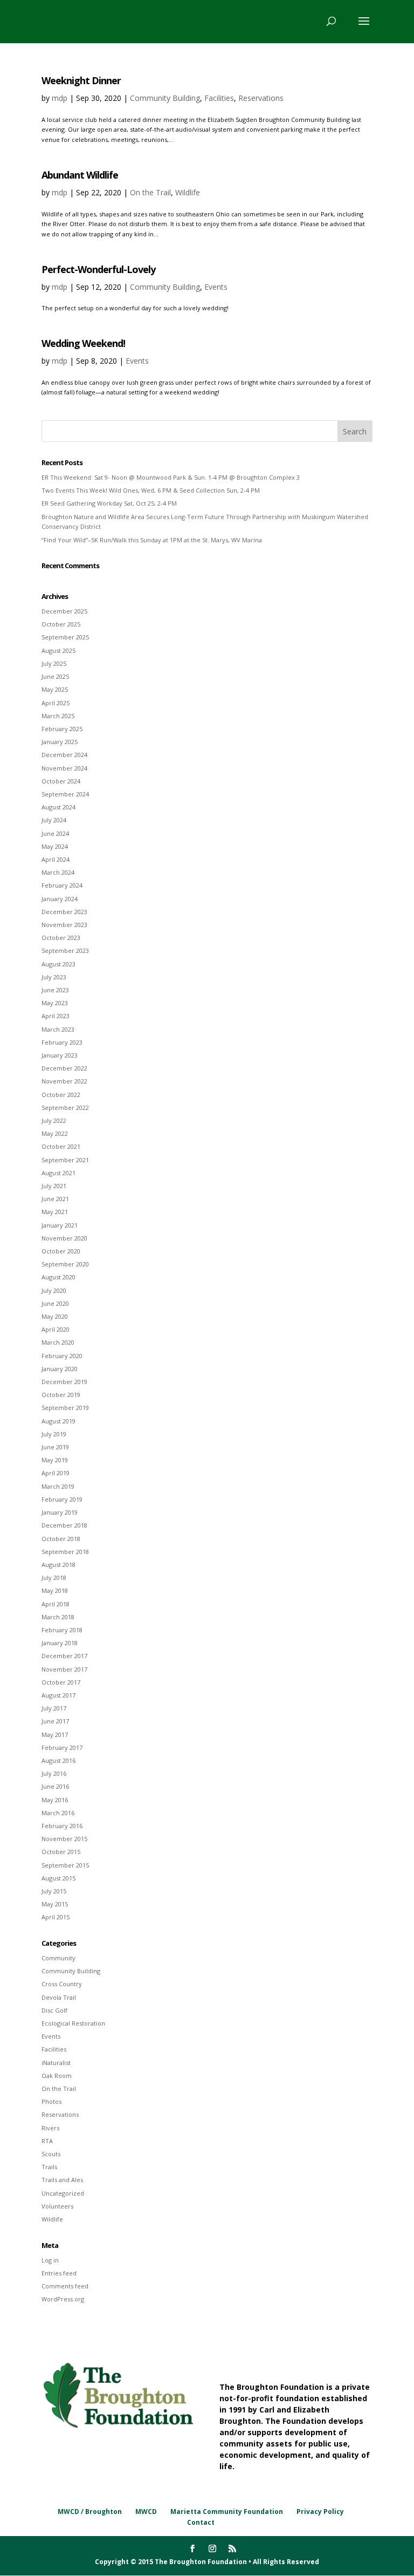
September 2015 (65, 1865)
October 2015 (61, 1852)
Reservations (261, 98)
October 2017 (61, 1682)
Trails (49, 2167)
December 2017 (64, 1656)
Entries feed (59, 2273)
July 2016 (54, 1773)
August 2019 (58, 1421)
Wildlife (188, 192)
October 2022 (61, 1095)
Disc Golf (54, 2010)
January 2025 (60, 742)
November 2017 (64, 1669)
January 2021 (60, 1225)
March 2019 (58, 1486)
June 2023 (55, 990)
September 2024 (65, 794)
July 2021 (54, 1186)
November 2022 (64, 1081)
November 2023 (64, 925)
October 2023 (61, 938)
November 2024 (64, 768)
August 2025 (58, 650)
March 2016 (58, 1813)
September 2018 (65, 1552)
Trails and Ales (62, 2180)
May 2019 (55, 1460)
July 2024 (54, 820)
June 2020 (55, 1303)
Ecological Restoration (73, 2023)
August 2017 (58, 1695)
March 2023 (58, 1029)
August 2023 (58, 964)
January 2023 (60, 1055)
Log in (50, 2260)
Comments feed (65, 2286)
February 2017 (62, 1747)
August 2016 (58, 1760)
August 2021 (58, 1173)
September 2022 (65, 1108)
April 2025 (56, 703)
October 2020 (61, 1251)
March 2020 (58, 1342)
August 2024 (58, 807)
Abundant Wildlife (80, 175)
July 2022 (54, 1120)
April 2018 (56, 1604)
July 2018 (54, 1577)
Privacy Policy (320, 2512)
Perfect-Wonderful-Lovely (98, 269)
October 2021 (61, 1146)
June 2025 (55, 676)
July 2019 (54, 1434)
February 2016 (62, 1826)
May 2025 (55, 689)
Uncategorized (63, 2193)
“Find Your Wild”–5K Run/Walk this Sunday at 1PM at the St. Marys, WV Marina (152, 540)
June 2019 (55, 1447)
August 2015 (58, 1878)
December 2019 (64, 1382)
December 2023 (64, 912)
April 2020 (56, 1329)
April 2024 (56, 859)
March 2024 (58, 872)
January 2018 (60, 1643)
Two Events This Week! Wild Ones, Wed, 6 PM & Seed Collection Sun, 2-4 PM (151, 490)
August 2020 (58, 1277)
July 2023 (54, 977)
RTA (47, 2141)
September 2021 (65, 1160)
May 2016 (55, 1800)
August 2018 (58, 1565)
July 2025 (54, 663)
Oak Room (57, 2076)
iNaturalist (56, 2063)
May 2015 (55, 1904)
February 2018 (62, 1630)
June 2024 (55, 833)
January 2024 (60, 899)
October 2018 (61, 1539)
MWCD (146, 2512)
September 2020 (65, 1264)
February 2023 (62, 1042)
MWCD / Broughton (90, 2512)
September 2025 (65, 637)
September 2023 (65, 950)
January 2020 (60, 1369)
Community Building (165, 98)
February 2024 (62, 885)
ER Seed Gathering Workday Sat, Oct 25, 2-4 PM (109, 503)
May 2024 (55, 846)
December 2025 (64, 611)
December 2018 (64, 1525)
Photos (51, 2101)
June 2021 (55, 1199)
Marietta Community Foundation (227, 2512)
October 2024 (61, 781)
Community (58, 1958)
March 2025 (58, 716)
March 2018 (58, 1617)
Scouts (51, 2154)
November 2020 (64, 1238)
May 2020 (55, 1316)
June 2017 (55, 1721)
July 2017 (54, 1708)
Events (216, 287)
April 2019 (56, 1473)
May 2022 (55, 1133)
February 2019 (62, 1499)
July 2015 (54, 1891)
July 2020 (54, 1290)
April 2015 (56, 1917)
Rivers (50, 2128)
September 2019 (65, 1408)
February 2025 (62, 729)
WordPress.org (63, 2299)
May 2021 (55, 1212)
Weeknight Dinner (81, 80)
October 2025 (61, 624)
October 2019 (61, 1395)
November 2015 (64, 1839)
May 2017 (55, 1735)
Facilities (219, 98)
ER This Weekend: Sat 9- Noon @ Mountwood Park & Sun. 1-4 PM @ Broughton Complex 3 (171, 477)
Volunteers (57, 2206)
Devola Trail (59, 1997)
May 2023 (55, 1003)
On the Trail (150, 192)
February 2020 (62, 1356)
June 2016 (55, 1786)
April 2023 (56, 1016)
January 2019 (60, 1512)
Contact (201, 2522)
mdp (60, 98)
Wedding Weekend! (83, 343)
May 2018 (55, 1590)
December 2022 (64, 1068)
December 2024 (64, 755)
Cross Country (62, 1984)
